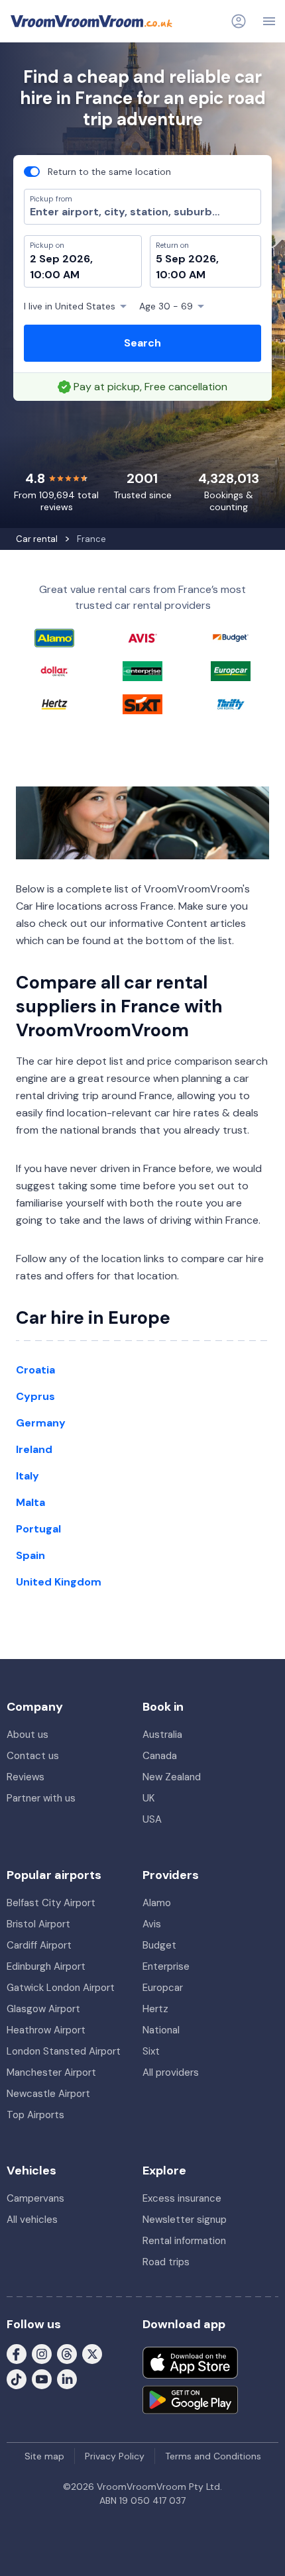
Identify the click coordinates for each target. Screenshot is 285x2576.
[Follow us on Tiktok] (17, 2379)
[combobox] (142, 212)
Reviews (26, 1777)
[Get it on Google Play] (190, 2400)
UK (148, 1798)
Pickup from (45, 64)
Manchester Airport (51, 2072)
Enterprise (166, 1966)
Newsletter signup (185, 2220)
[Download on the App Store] (190, 2363)
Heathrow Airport (46, 2030)
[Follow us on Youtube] (42, 2379)
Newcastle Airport (48, 2094)
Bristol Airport (38, 1924)
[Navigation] (269, 21)
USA (152, 1819)
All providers (171, 2072)
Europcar (163, 1988)
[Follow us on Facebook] (17, 2353)
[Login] (239, 21)
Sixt (151, 2051)
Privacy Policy (115, 2456)
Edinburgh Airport (46, 1966)
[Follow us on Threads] (67, 2353)
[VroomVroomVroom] (91, 21)
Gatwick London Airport (61, 1988)
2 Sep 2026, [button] (61, 259)
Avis (152, 1924)
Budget (159, 1945)
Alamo (157, 1903)
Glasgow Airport (43, 2009)
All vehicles (32, 2220)
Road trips (166, 2262)
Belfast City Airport (51, 1903)
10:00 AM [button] (55, 275)
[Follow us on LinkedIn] (67, 2379)
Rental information (184, 2241)
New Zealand (172, 1777)
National (161, 2030)
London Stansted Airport (64, 2051)
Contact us (33, 1756)
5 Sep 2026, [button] (187, 259)
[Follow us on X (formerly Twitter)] (92, 2353)
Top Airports (35, 2115)
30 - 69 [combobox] (166, 306)
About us (28, 1735)
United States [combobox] (70, 306)
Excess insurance (182, 2198)
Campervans (35, 2198)
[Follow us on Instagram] (42, 2353)
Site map (44, 2456)
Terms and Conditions (213, 2456)
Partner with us (41, 1798)
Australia (162, 1735)
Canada (160, 1756)
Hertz (155, 2009)
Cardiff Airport (39, 1945)
